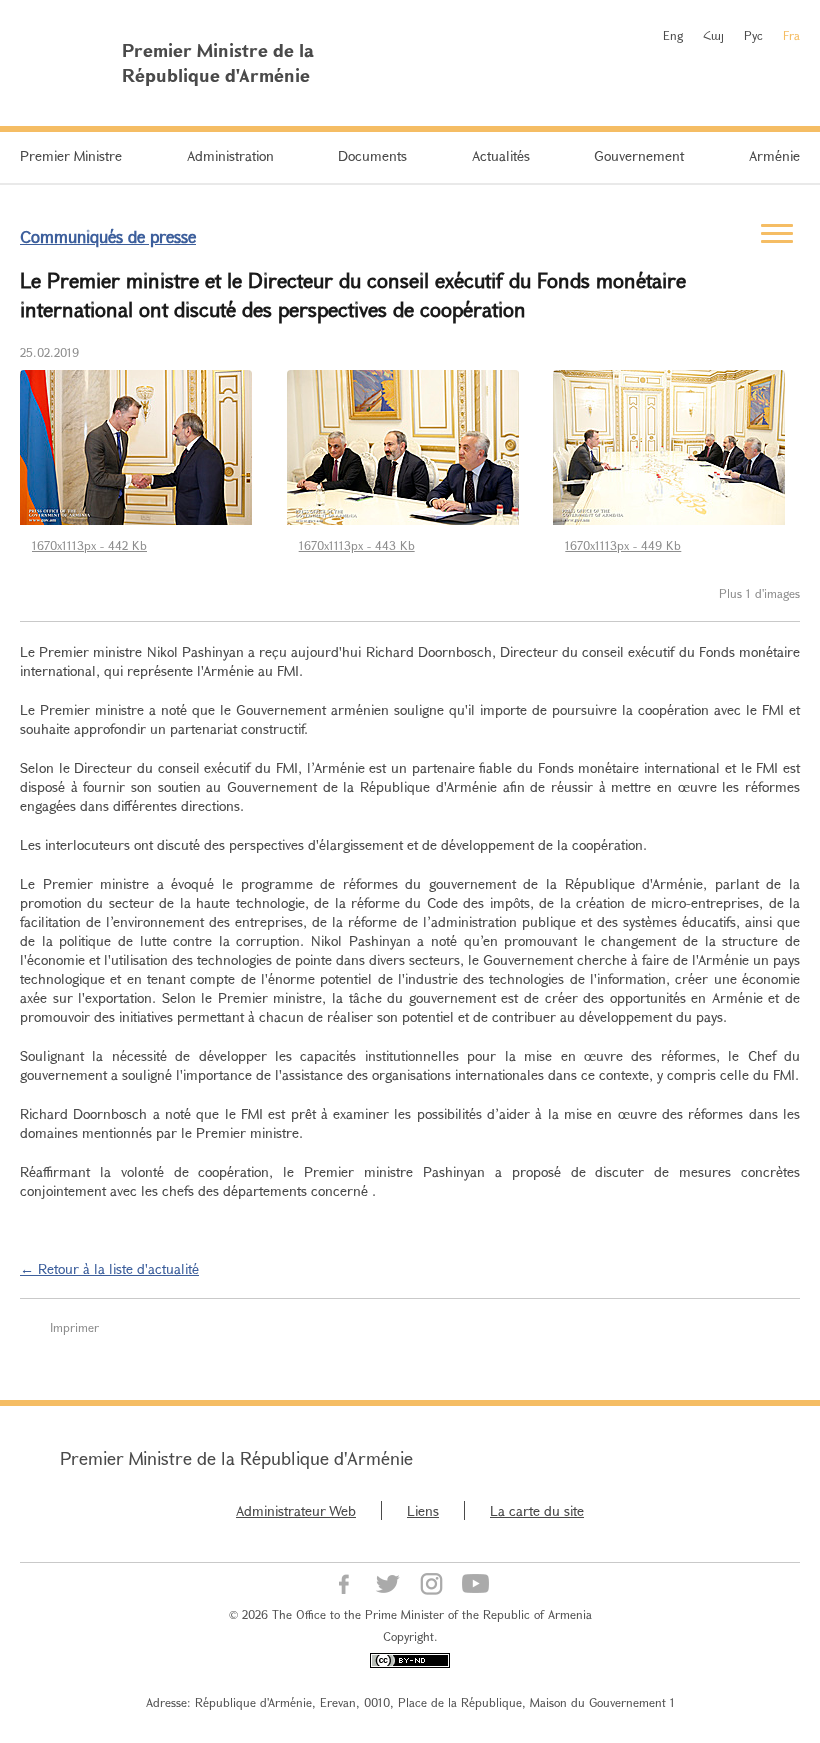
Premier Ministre (71, 155)
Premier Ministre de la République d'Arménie (236, 1458)
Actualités (501, 155)
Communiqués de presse (108, 236)
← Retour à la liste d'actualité (109, 1268)
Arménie (774, 155)
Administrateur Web (296, 1510)
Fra (791, 35)
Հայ (713, 35)
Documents (372, 155)
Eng (673, 35)
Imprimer (74, 1327)
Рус (753, 35)
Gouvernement (639, 155)
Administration (230, 155)
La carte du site (537, 1510)
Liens (423, 1510)
